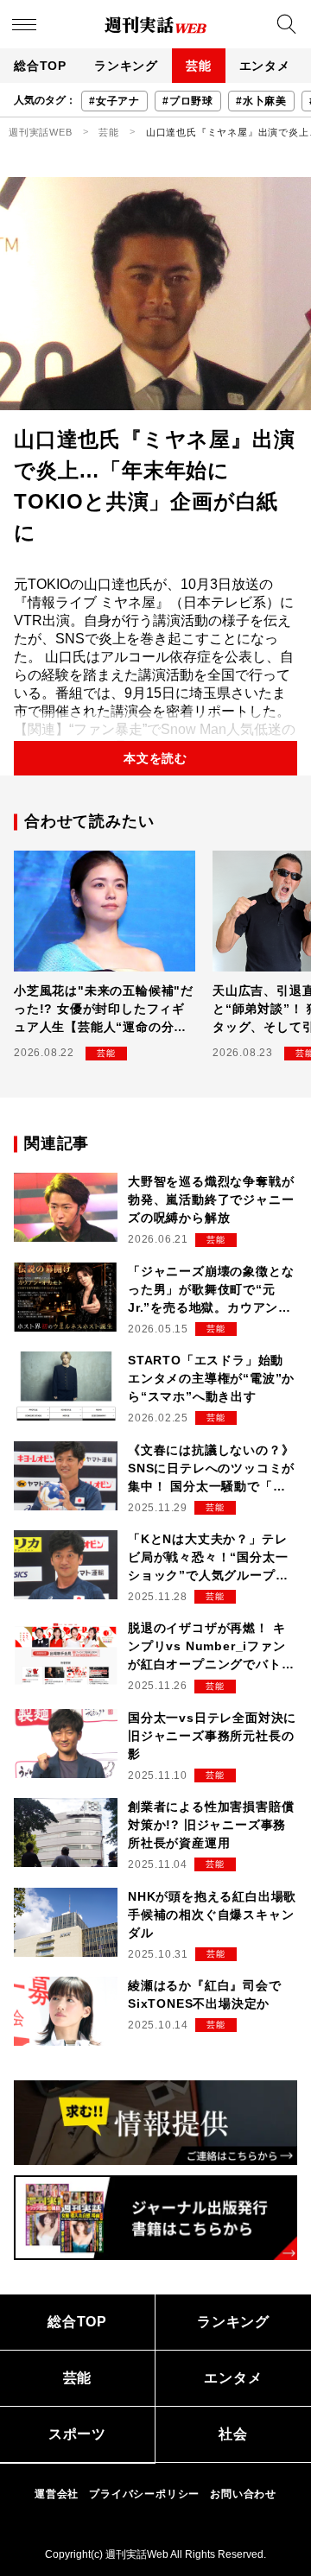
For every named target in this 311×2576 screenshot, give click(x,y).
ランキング (126, 66)
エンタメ (265, 66)
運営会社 (57, 2494)
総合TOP (40, 66)
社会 (233, 2434)
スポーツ (77, 2434)
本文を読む (155, 758)
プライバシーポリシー (144, 2494)
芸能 (199, 66)
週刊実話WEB (41, 132)
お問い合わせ (243, 2494)
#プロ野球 (188, 101)
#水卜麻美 (261, 101)
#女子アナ (114, 101)
